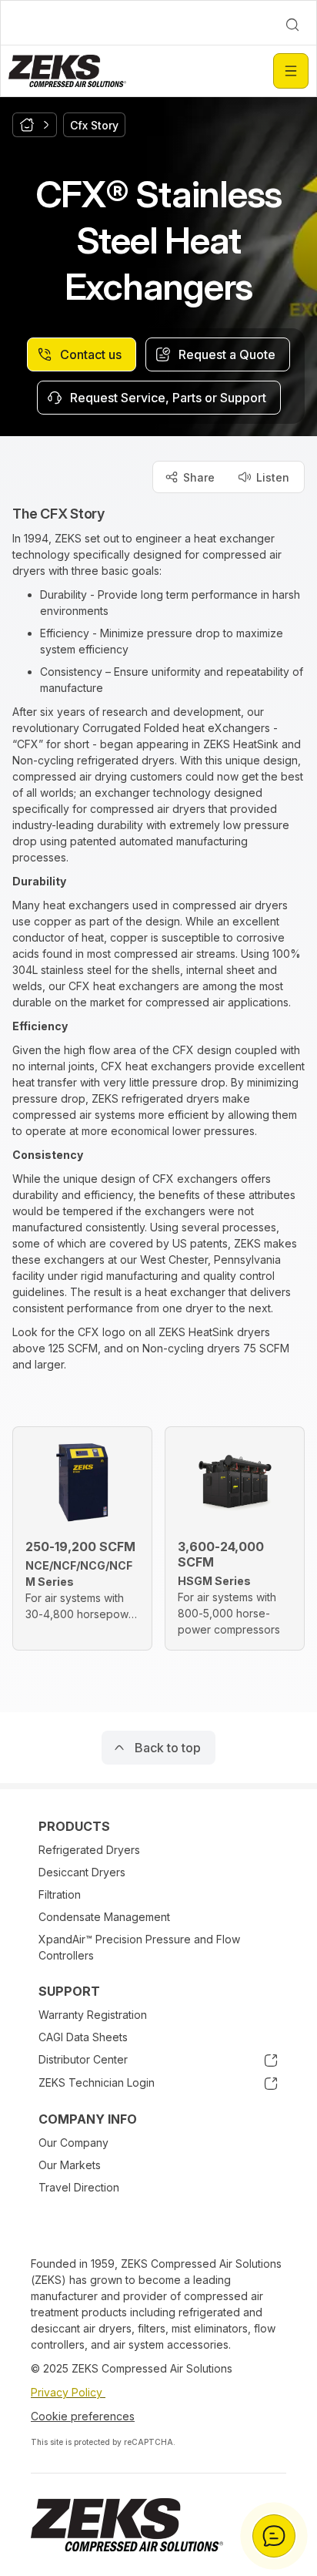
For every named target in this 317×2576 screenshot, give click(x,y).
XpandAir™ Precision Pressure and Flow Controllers (139, 1947)
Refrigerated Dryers (89, 1850)
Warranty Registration (93, 2015)
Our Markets (70, 2165)
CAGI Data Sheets (83, 2037)
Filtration (60, 1894)
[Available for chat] (274, 2536)
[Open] (291, 71)
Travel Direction (79, 2187)
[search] (292, 25)
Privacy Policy (68, 2392)
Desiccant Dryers (82, 1872)
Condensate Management (104, 1917)
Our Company (73, 2143)
